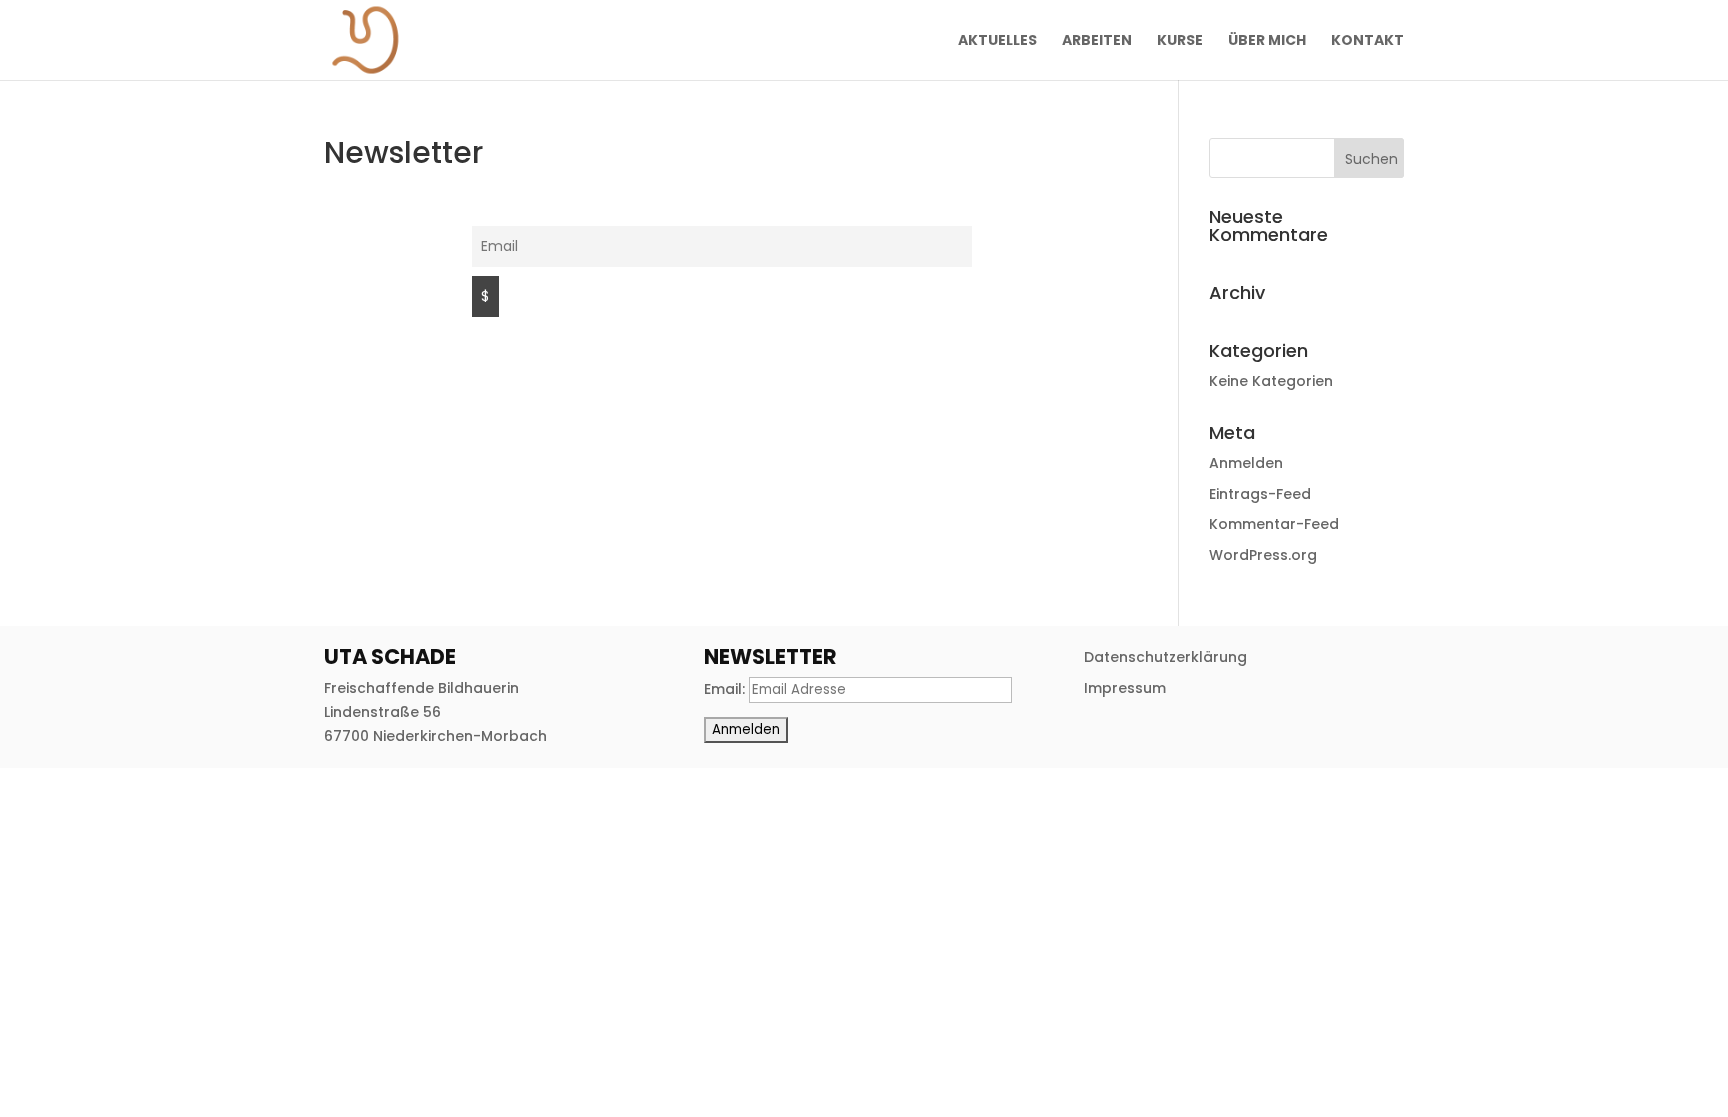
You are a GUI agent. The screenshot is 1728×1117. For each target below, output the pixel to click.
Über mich (1267, 41)
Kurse (1180, 41)
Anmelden (1246, 463)
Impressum (1125, 688)
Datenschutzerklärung (1165, 657)
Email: (726, 689)
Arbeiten (1097, 41)
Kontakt (1367, 41)
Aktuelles (997, 41)
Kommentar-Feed (1274, 524)
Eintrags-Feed (1260, 494)
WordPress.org (1263, 555)
